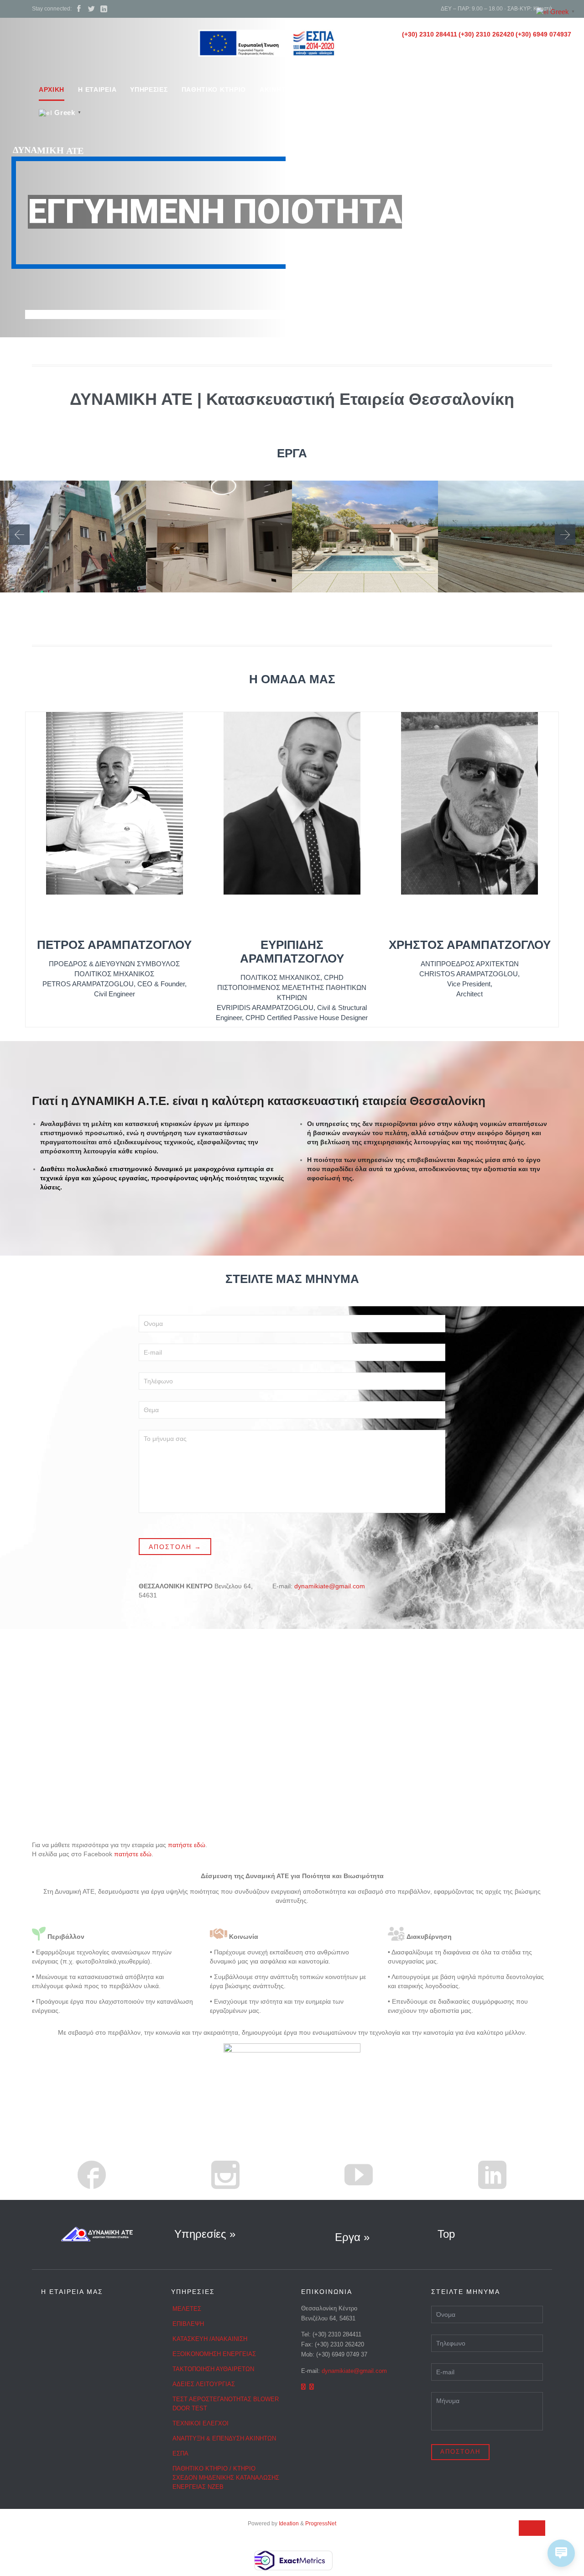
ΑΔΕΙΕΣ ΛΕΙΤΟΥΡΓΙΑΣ (204, 2384)
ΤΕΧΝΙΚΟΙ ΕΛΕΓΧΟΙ (201, 2423)
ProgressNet (321, 2524)
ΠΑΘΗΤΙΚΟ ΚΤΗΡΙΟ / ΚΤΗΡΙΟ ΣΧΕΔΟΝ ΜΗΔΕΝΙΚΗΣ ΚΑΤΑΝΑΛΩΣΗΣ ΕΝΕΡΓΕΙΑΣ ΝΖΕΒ (226, 2478)
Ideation (289, 2524)
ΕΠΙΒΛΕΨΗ (188, 2324)
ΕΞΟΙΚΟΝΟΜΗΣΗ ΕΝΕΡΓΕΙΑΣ (214, 2354)
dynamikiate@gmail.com (330, 1586)
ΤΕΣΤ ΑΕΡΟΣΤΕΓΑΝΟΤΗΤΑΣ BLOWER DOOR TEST (226, 2404)
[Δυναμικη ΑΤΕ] (106, 47)
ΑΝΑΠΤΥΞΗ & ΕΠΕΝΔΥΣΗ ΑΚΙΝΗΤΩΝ (224, 2438)
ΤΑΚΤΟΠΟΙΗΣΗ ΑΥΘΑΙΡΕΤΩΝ (213, 2369)
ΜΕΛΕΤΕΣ (187, 2309)
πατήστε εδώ (187, 1845)
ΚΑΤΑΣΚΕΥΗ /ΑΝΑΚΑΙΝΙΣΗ (210, 2339)
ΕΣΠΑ (180, 2453)
